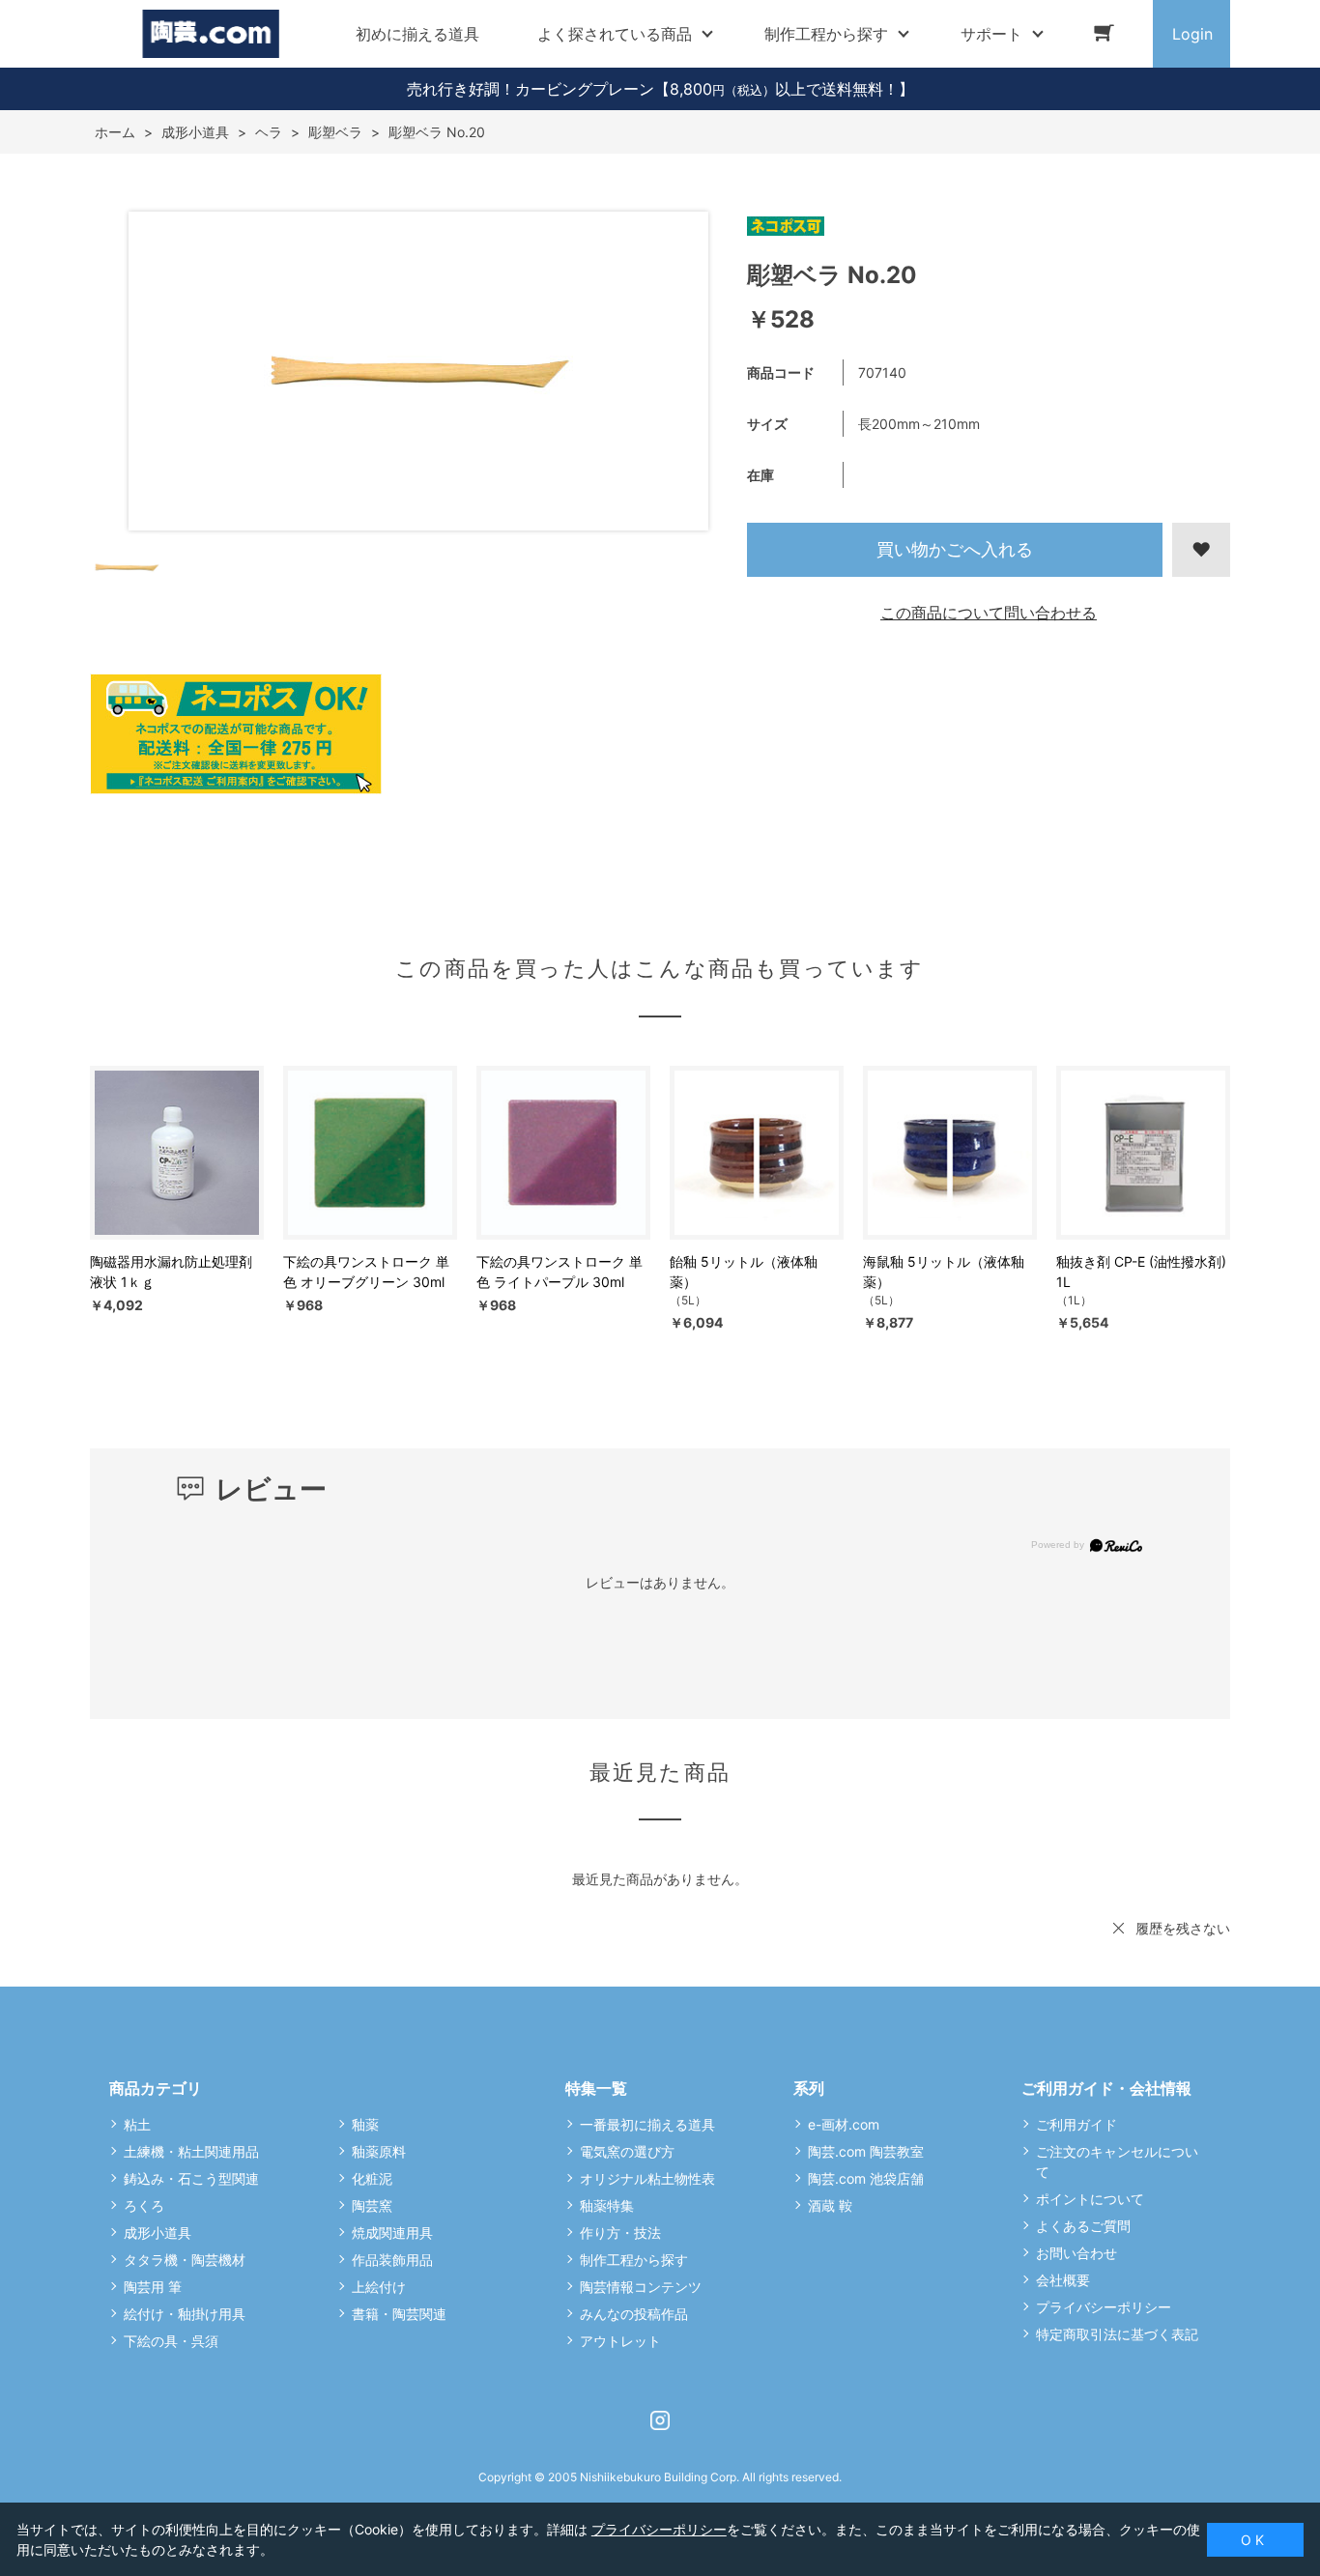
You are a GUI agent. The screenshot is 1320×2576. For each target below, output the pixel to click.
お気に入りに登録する (1201, 550)
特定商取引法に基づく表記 (1117, 2334)
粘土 (137, 2124)
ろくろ (144, 2205)
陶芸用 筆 (153, 2287)
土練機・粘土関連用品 (191, 2151)
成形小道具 (158, 2233)
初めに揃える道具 (417, 34)
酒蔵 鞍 (830, 2205)
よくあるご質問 (1083, 2226)
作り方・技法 (620, 2233)
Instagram (660, 2420)
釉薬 (365, 2124)
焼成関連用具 (392, 2233)
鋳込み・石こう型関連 (191, 2178)
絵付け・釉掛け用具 (185, 2314)
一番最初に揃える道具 (647, 2124)
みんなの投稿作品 (634, 2314)
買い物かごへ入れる (955, 549)
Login (1192, 34)
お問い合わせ (1076, 2253)
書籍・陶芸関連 (399, 2314)
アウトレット (620, 2341)
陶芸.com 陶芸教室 (866, 2151)
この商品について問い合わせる (989, 613)
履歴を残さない (1183, 1928)
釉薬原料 (379, 2151)
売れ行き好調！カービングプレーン (531, 89)
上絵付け (379, 2287)
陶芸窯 (372, 2205)
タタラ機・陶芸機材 (185, 2260)
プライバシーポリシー (1104, 2307)
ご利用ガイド (1076, 2124)
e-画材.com (844, 2124)
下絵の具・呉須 (171, 2341)
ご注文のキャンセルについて (1117, 2161)
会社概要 (1063, 2280)
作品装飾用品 (392, 2260)
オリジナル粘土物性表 (647, 2178)
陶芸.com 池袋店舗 (866, 2178)
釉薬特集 (607, 2205)
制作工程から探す (634, 2260)
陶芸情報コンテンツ (641, 2287)
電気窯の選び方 (627, 2151)
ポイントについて (1090, 2199)
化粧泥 (372, 2178)
